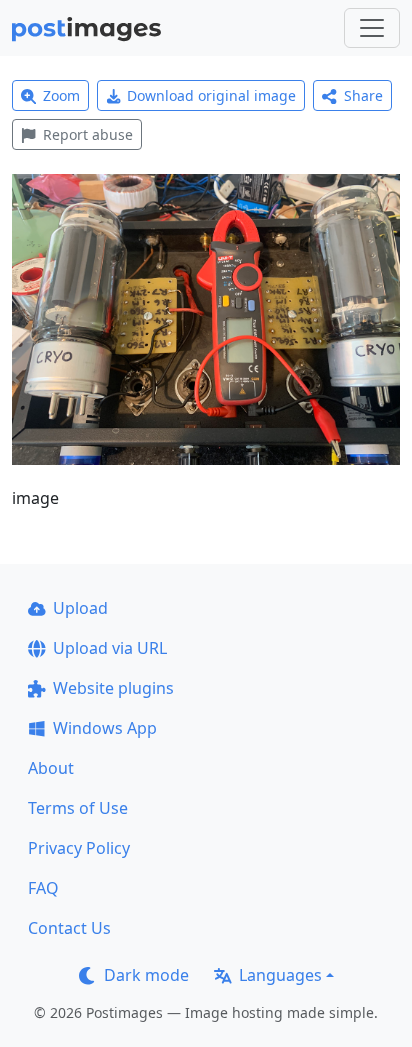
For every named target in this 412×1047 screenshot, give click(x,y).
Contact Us (69, 928)
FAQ (43, 888)
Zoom (61, 95)
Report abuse (88, 134)
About (51, 768)
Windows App (105, 728)
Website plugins (113, 688)
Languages (280, 975)
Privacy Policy (79, 848)
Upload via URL (110, 648)
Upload (80, 608)
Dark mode (146, 975)
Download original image (211, 95)
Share (363, 95)
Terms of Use (78, 808)
